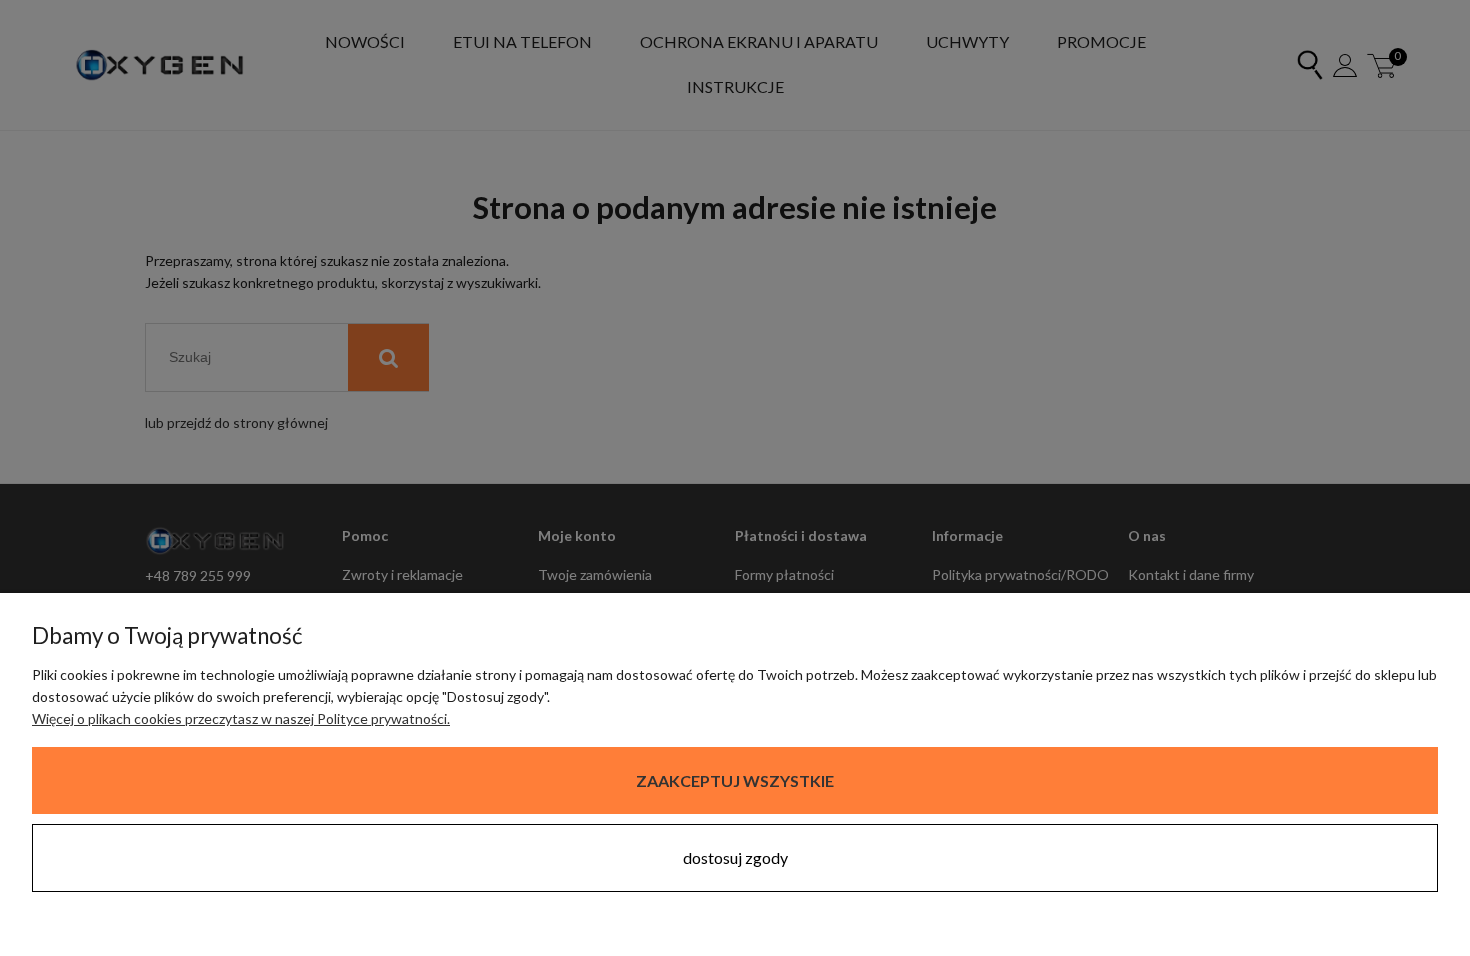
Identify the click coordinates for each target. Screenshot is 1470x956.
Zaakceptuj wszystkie (735, 780)
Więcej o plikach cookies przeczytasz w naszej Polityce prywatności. (241, 718)
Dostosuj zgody (735, 857)
